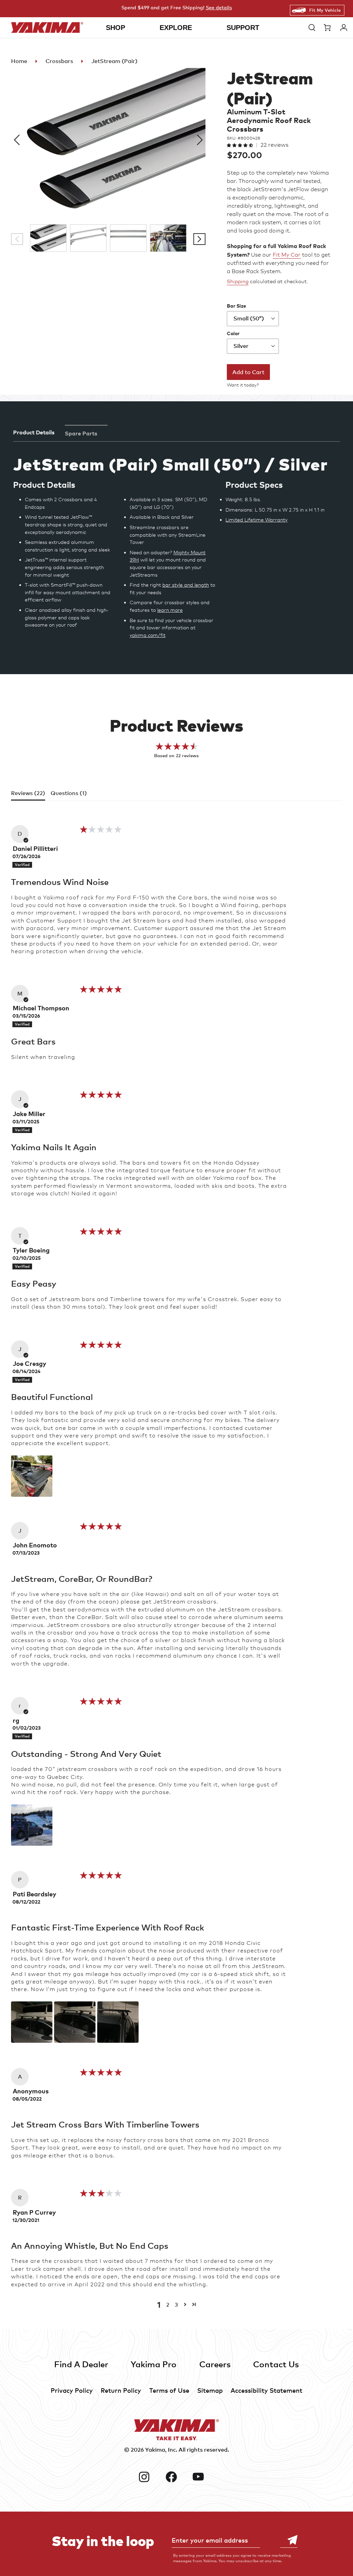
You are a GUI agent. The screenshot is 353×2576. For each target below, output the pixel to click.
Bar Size (236, 306)
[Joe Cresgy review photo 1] (32, 1476)
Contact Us (276, 2364)
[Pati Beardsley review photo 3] (118, 2022)
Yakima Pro (154, 2364)
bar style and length (186, 585)
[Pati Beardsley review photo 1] (32, 2022)
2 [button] (168, 2305)
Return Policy (121, 2390)
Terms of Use (169, 2390)
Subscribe (289, 2540)
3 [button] (176, 2305)
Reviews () (28, 793)
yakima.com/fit (148, 635)
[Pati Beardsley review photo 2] (75, 2022)
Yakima (155, 2450)
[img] (101, 832)
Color (233, 333)
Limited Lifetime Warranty (256, 520)
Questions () (69, 793)
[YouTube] (204, 2477)
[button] (312, 28)
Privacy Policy (72, 2390)
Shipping (238, 281)
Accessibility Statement (266, 2390)
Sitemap (210, 2390)
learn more (170, 610)
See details (219, 7)
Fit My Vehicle (325, 10)
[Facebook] (177, 2477)
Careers (215, 2364)
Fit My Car (287, 255)
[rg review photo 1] (32, 1825)
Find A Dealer (81, 2364)
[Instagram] (149, 2477)
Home (19, 61)
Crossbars (59, 61)
